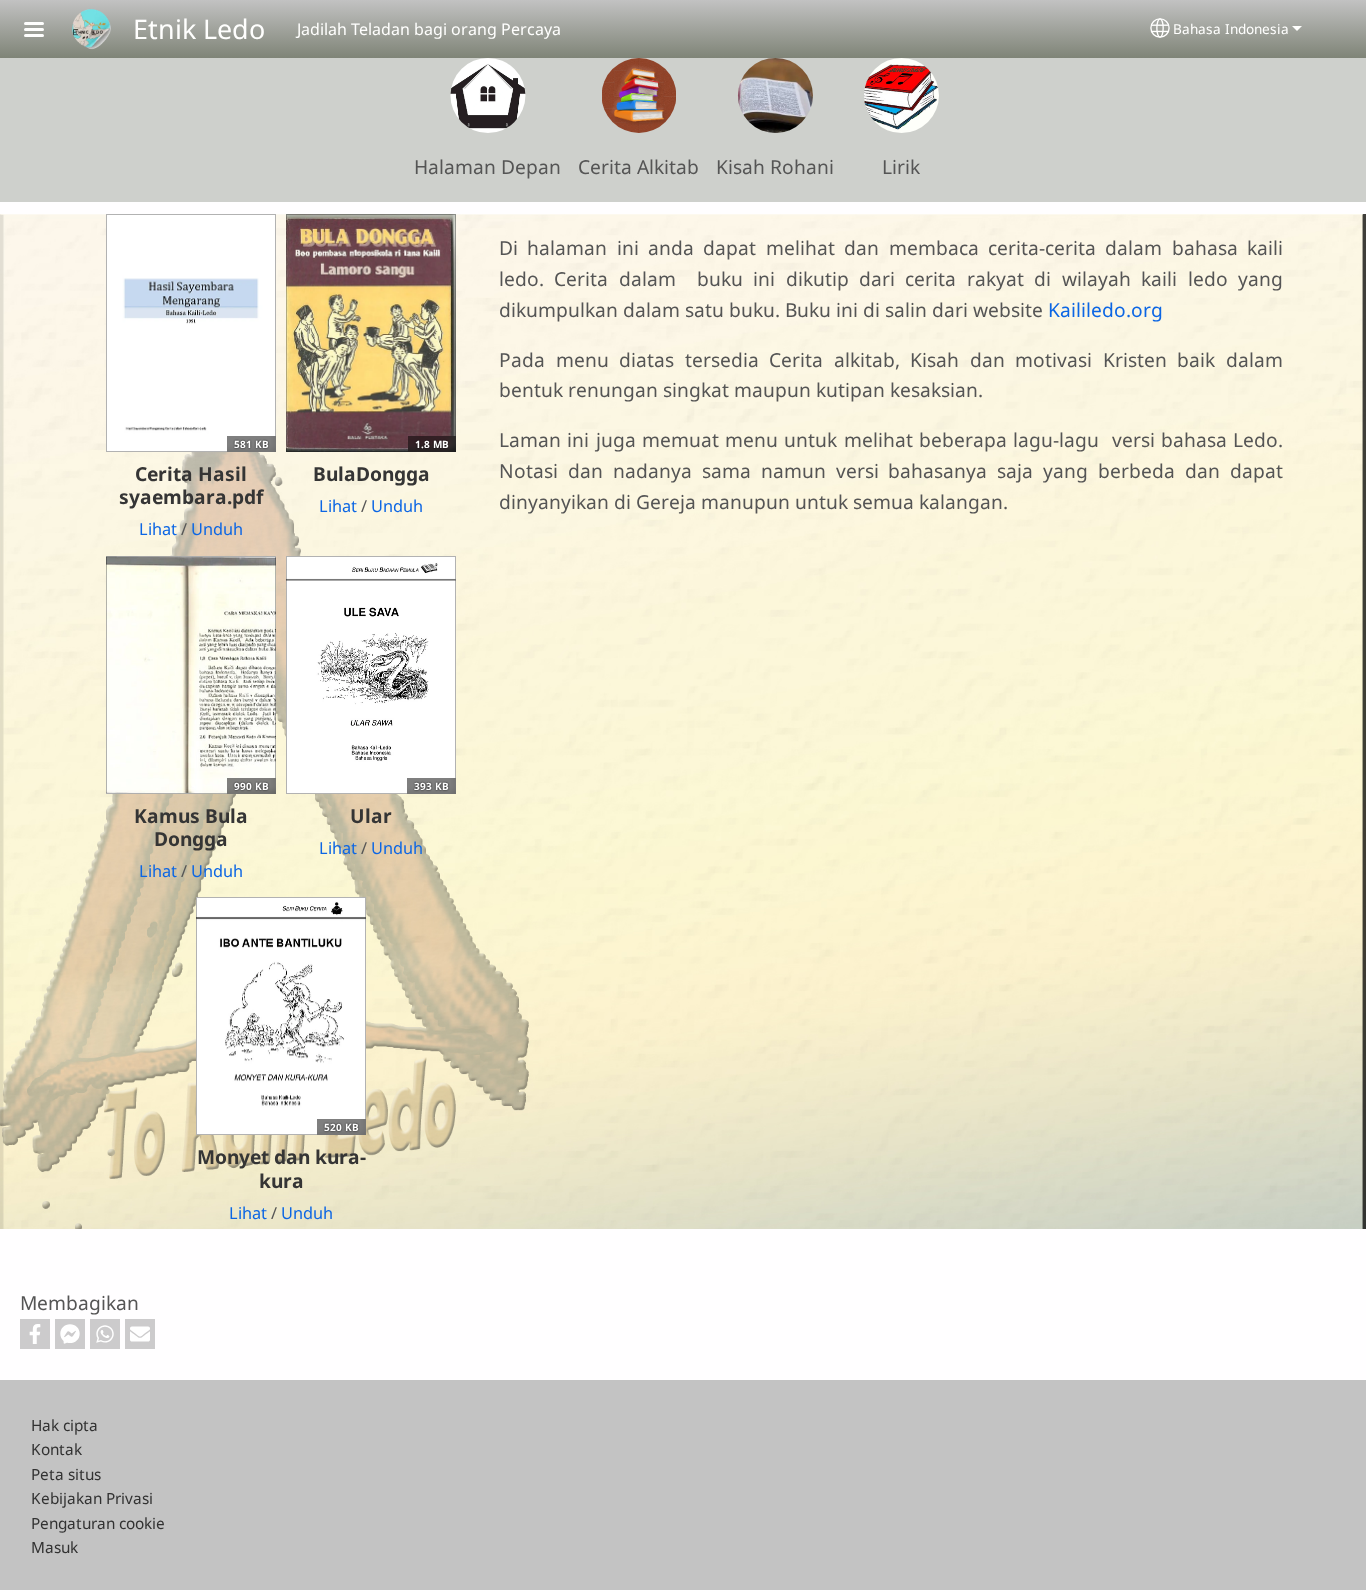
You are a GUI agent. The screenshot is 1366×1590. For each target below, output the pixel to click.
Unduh (217, 529)
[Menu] (46, 31)
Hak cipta (64, 1425)
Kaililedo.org (1105, 309)
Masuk (54, 1547)
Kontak (56, 1449)
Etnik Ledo (199, 28)
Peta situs (66, 1474)
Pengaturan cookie (98, 1523)
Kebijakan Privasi (92, 1498)
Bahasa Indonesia (1231, 28)
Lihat (158, 529)
